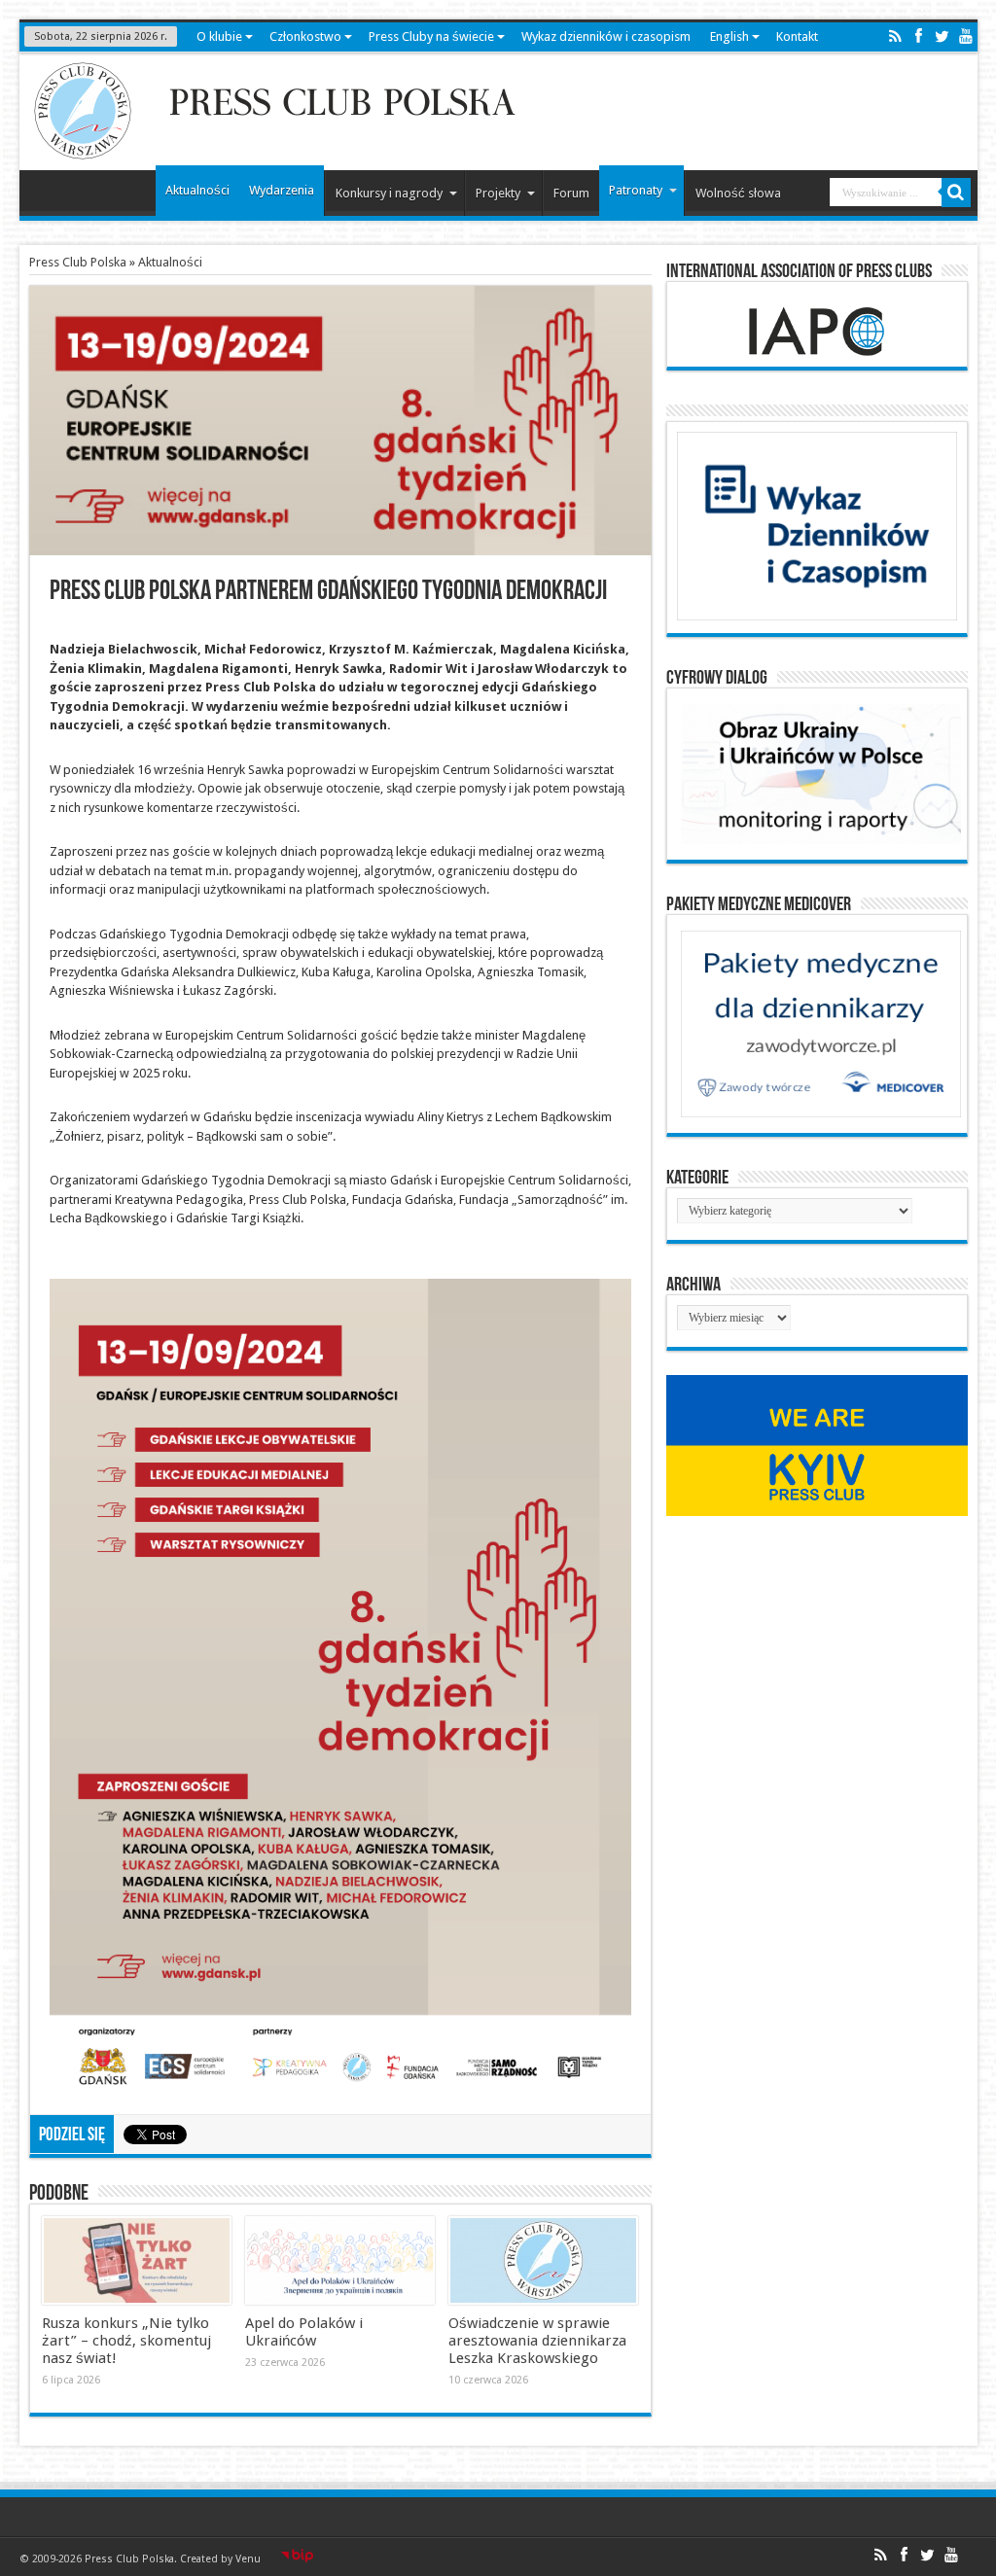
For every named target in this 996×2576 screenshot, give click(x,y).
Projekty (498, 193)
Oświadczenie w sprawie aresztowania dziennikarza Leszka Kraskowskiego (537, 2341)
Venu (248, 2559)
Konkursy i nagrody (389, 193)
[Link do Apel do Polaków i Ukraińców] (340, 2261)
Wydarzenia (282, 190)
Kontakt (797, 36)
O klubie (219, 36)
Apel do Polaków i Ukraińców (304, 2332)
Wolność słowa (738, 193)
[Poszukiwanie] (956, 193)
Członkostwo (305, 36)
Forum (571, 193)
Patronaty (636, 190)
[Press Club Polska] (276, 154)
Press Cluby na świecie (431, 36)
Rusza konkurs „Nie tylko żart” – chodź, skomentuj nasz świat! (126, 2341)
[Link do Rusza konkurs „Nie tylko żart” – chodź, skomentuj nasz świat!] (137, 2261)
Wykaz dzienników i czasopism (606, 36)
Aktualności (197, 190)
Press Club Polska (78, 262)
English (729, 36)
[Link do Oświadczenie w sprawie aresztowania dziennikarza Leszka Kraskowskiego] (543, 2261)
